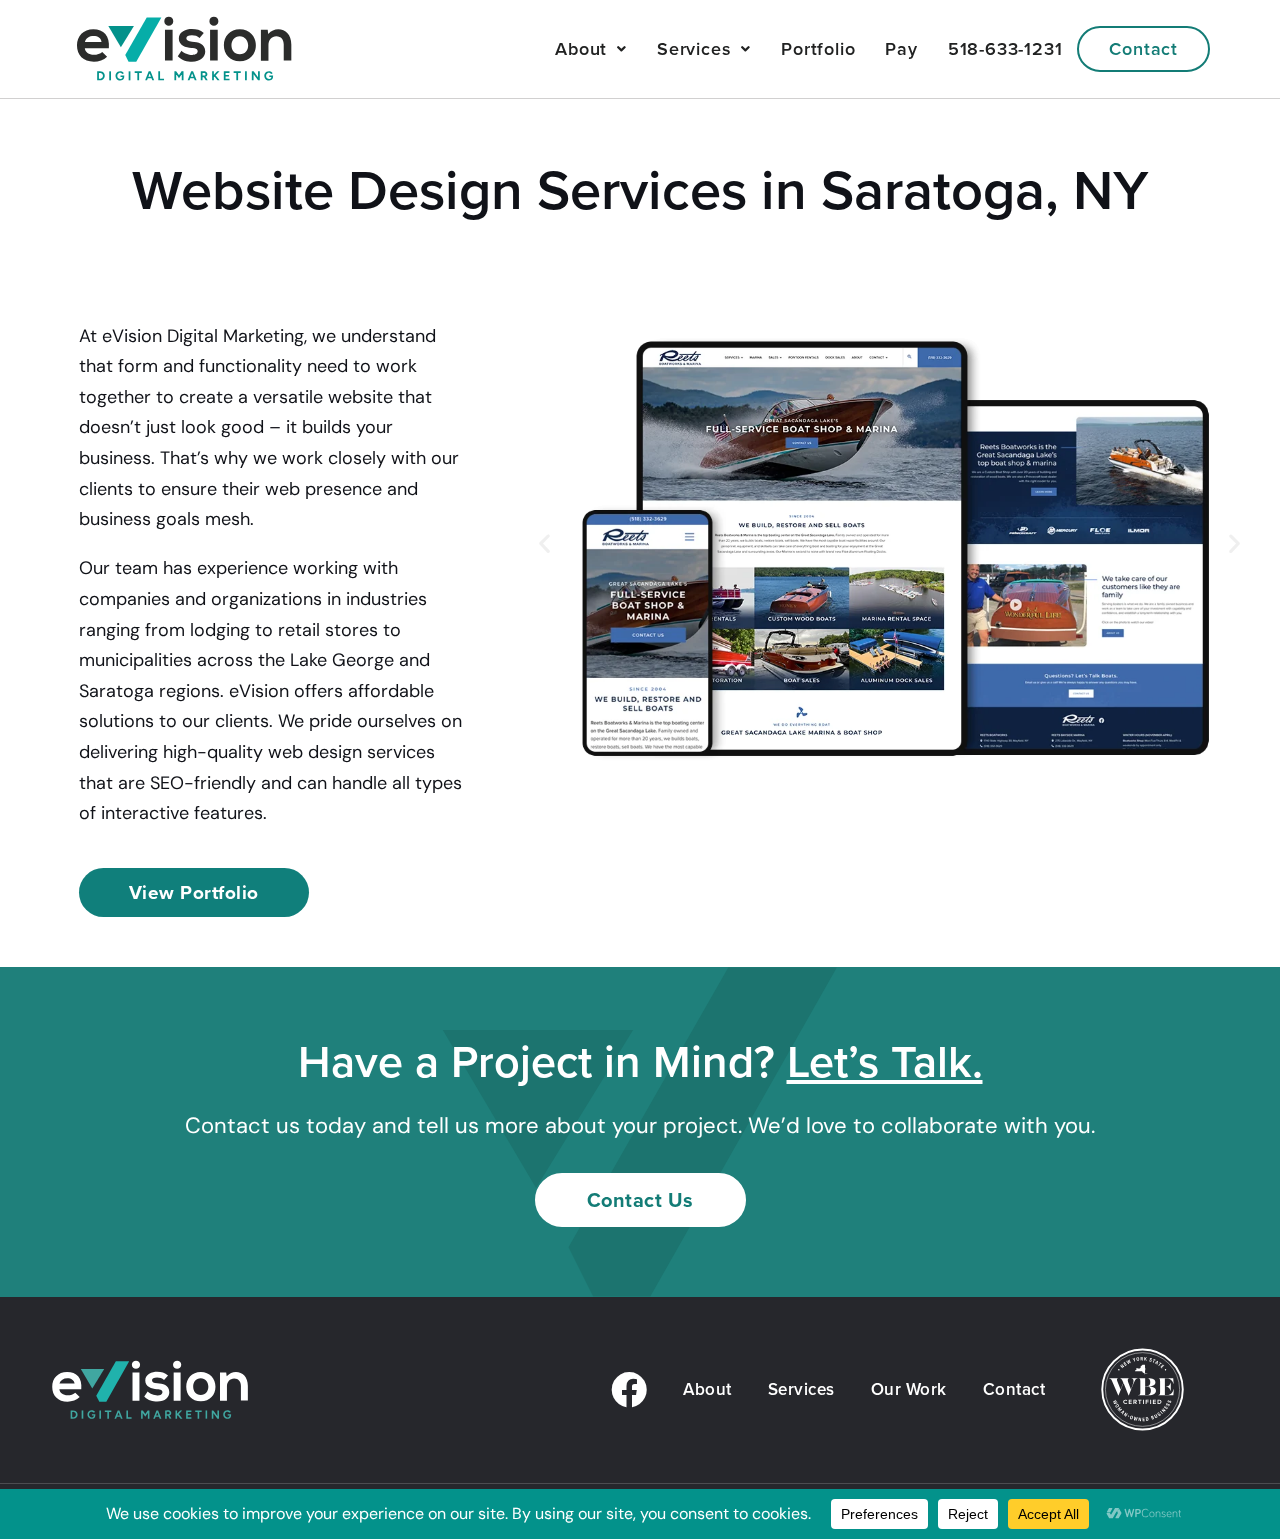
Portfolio (818, 48)
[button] (544, 543)
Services (694, 48)
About (581, 48)
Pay (901, 48)
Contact (1143, 48)
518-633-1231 (1005, 48)
